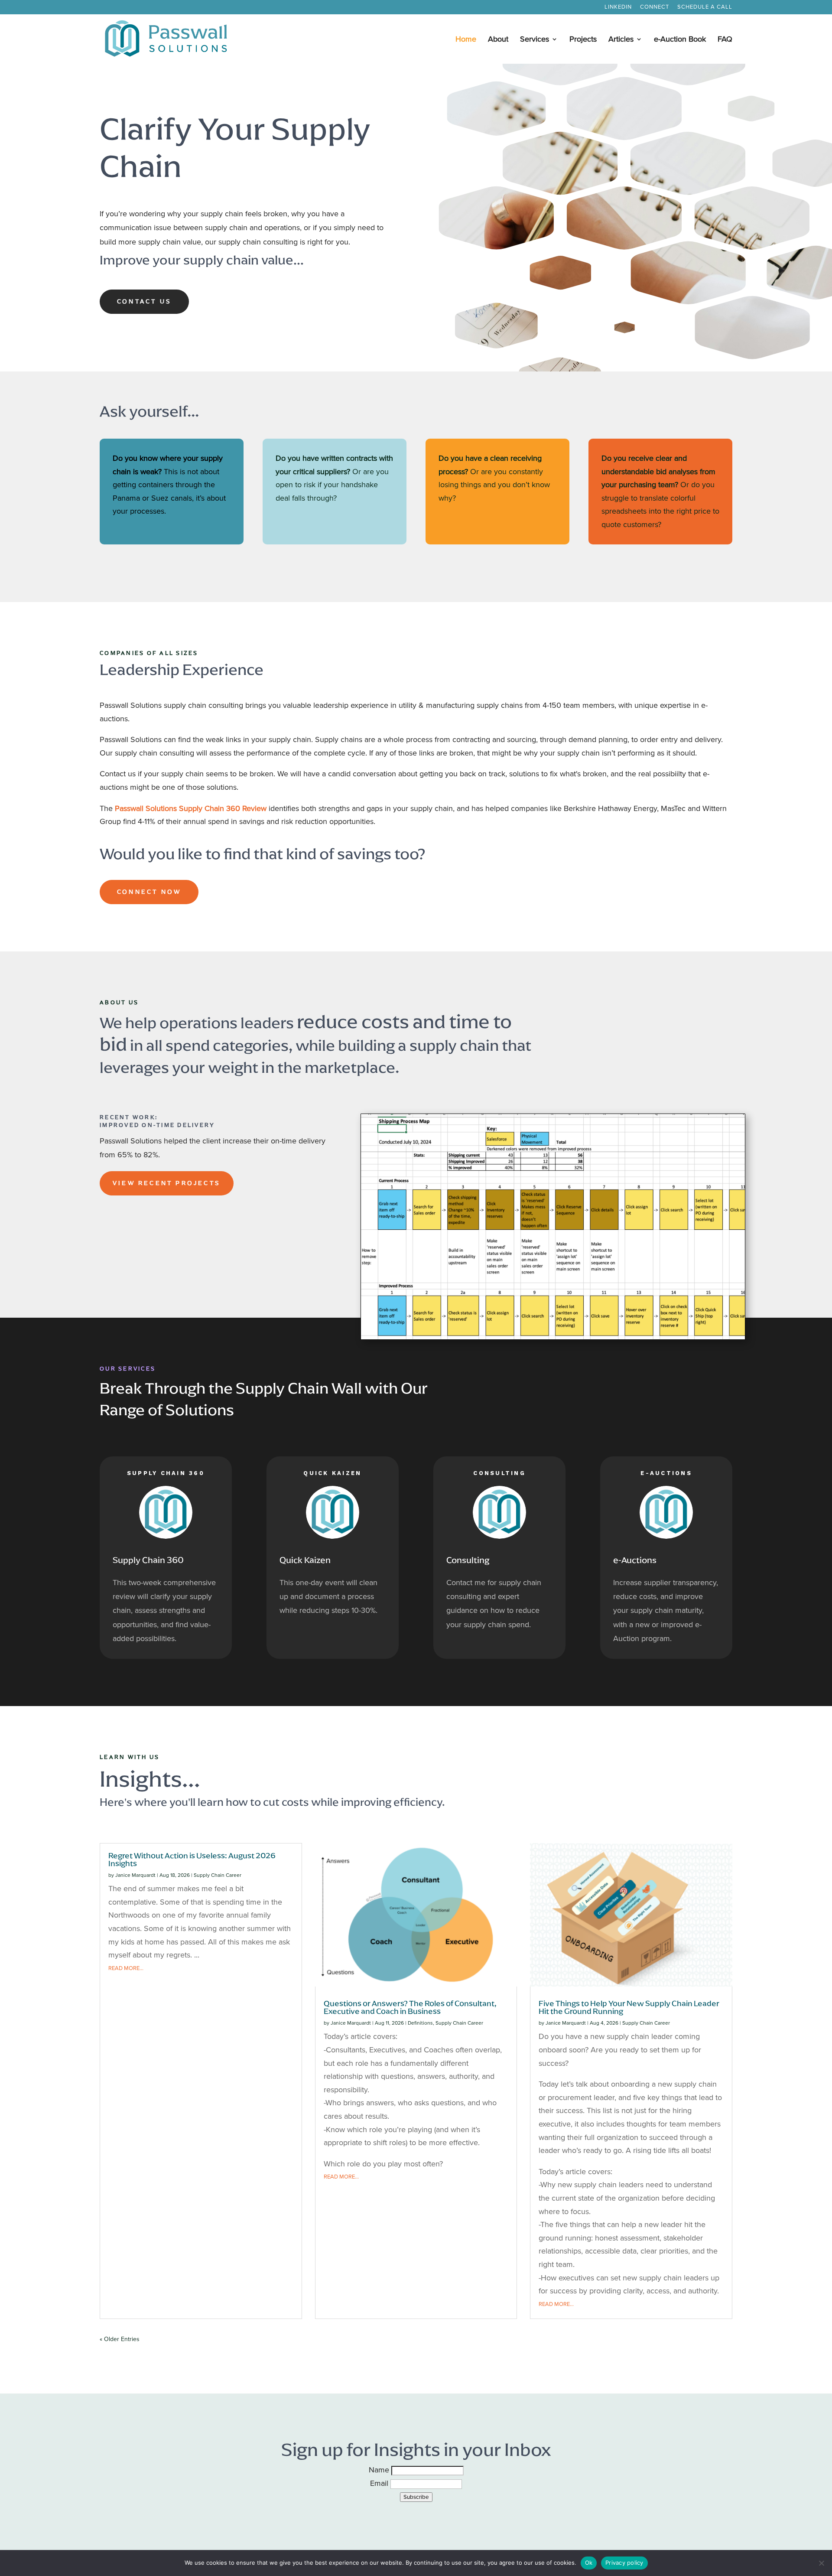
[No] (821, 2563)
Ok (589, 2563)
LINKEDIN (618, 7)
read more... (126, 1968)
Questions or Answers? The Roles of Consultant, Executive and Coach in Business (410, 2007)
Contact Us (144, 301)
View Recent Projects (167, 1183)
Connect (655, 7)
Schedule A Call (705, 7)
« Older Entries (120, 2339)
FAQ (725, 40)
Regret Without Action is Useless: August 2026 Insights (192, 1859)
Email (380, 2483)
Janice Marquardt (135, 1875)
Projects (583, 40)
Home (466, 40)
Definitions (420, 2023)
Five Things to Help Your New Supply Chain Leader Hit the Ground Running (629, 2007)
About (498, 40)
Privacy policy (624, 2563)
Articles (621, 40)
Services (535, 40)
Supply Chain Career (218, 1875)
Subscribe (416, 2497)
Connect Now (149, 892)
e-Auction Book (680, 40)
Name (380, 2470)
